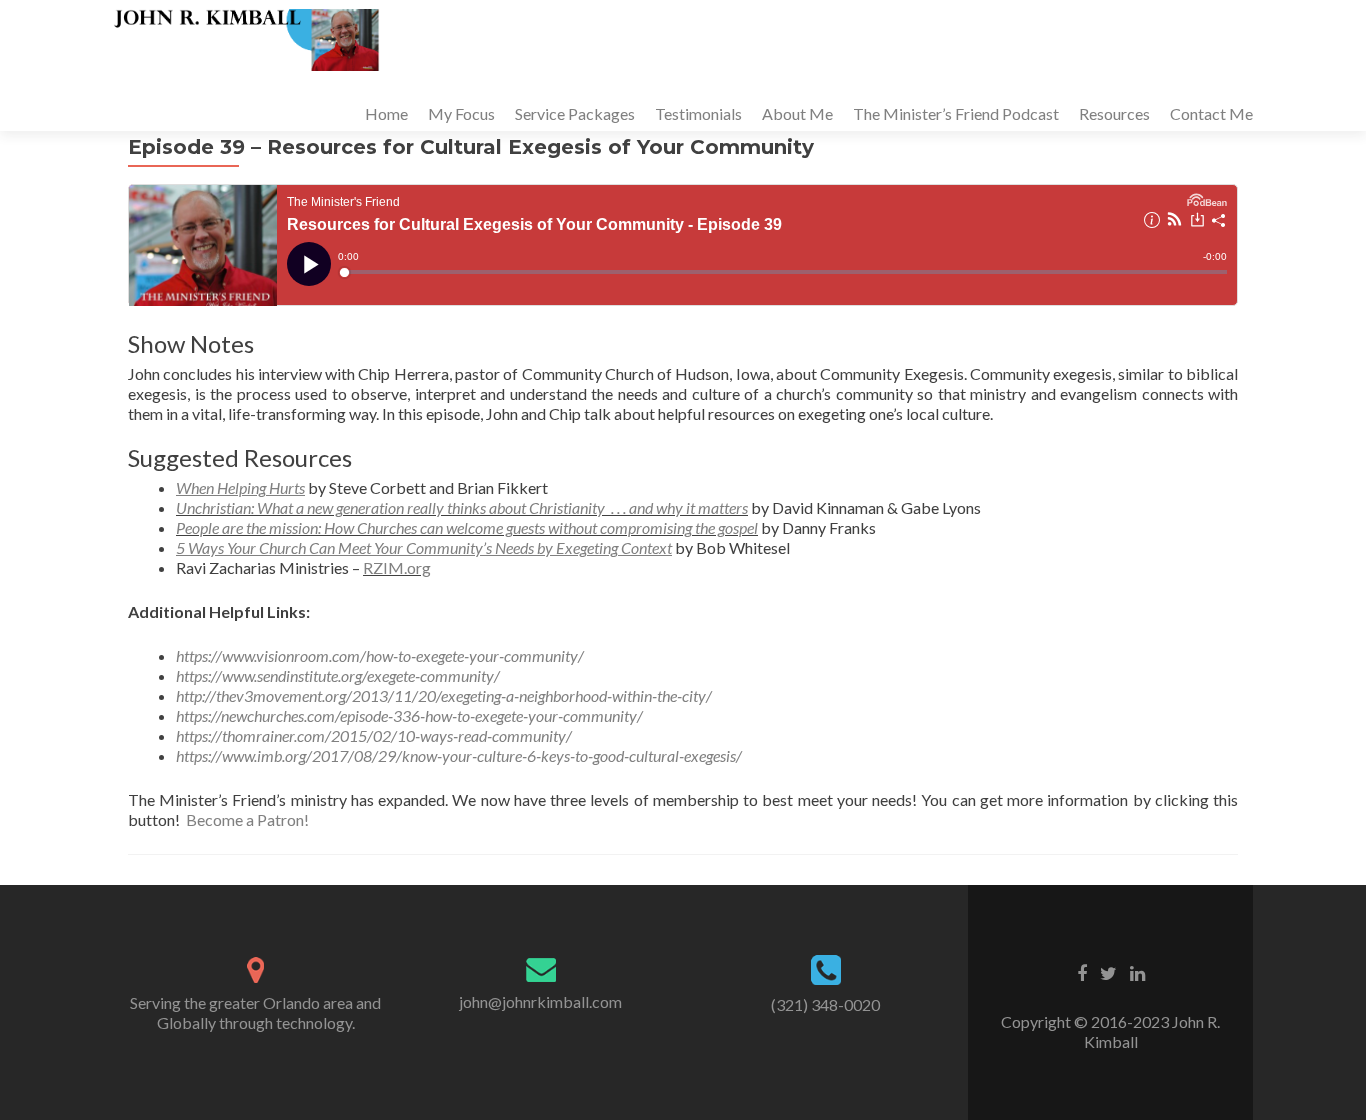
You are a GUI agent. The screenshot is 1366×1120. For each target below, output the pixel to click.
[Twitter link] (1108, 972)
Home (386, 113)
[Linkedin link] (1137, 972)
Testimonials (698, 113)
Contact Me (1211, 113)
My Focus (461, 113)
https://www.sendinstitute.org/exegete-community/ (338, 675)
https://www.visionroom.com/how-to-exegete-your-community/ (380, 655)
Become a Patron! (247, 819)
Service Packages (575, 113)
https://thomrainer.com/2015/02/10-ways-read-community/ (374, 735)
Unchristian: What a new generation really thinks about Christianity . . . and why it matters (462, 507)
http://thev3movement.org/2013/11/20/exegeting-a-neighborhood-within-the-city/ (444, 695)
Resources (1114, 113)
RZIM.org (397, 567)
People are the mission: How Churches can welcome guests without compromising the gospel (467, 527)
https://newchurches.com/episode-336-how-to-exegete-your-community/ (409, 715)
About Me (797, 113)
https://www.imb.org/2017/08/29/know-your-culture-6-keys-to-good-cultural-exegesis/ (459, 755)
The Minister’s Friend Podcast (956, 113)
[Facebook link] (1082, 972)
